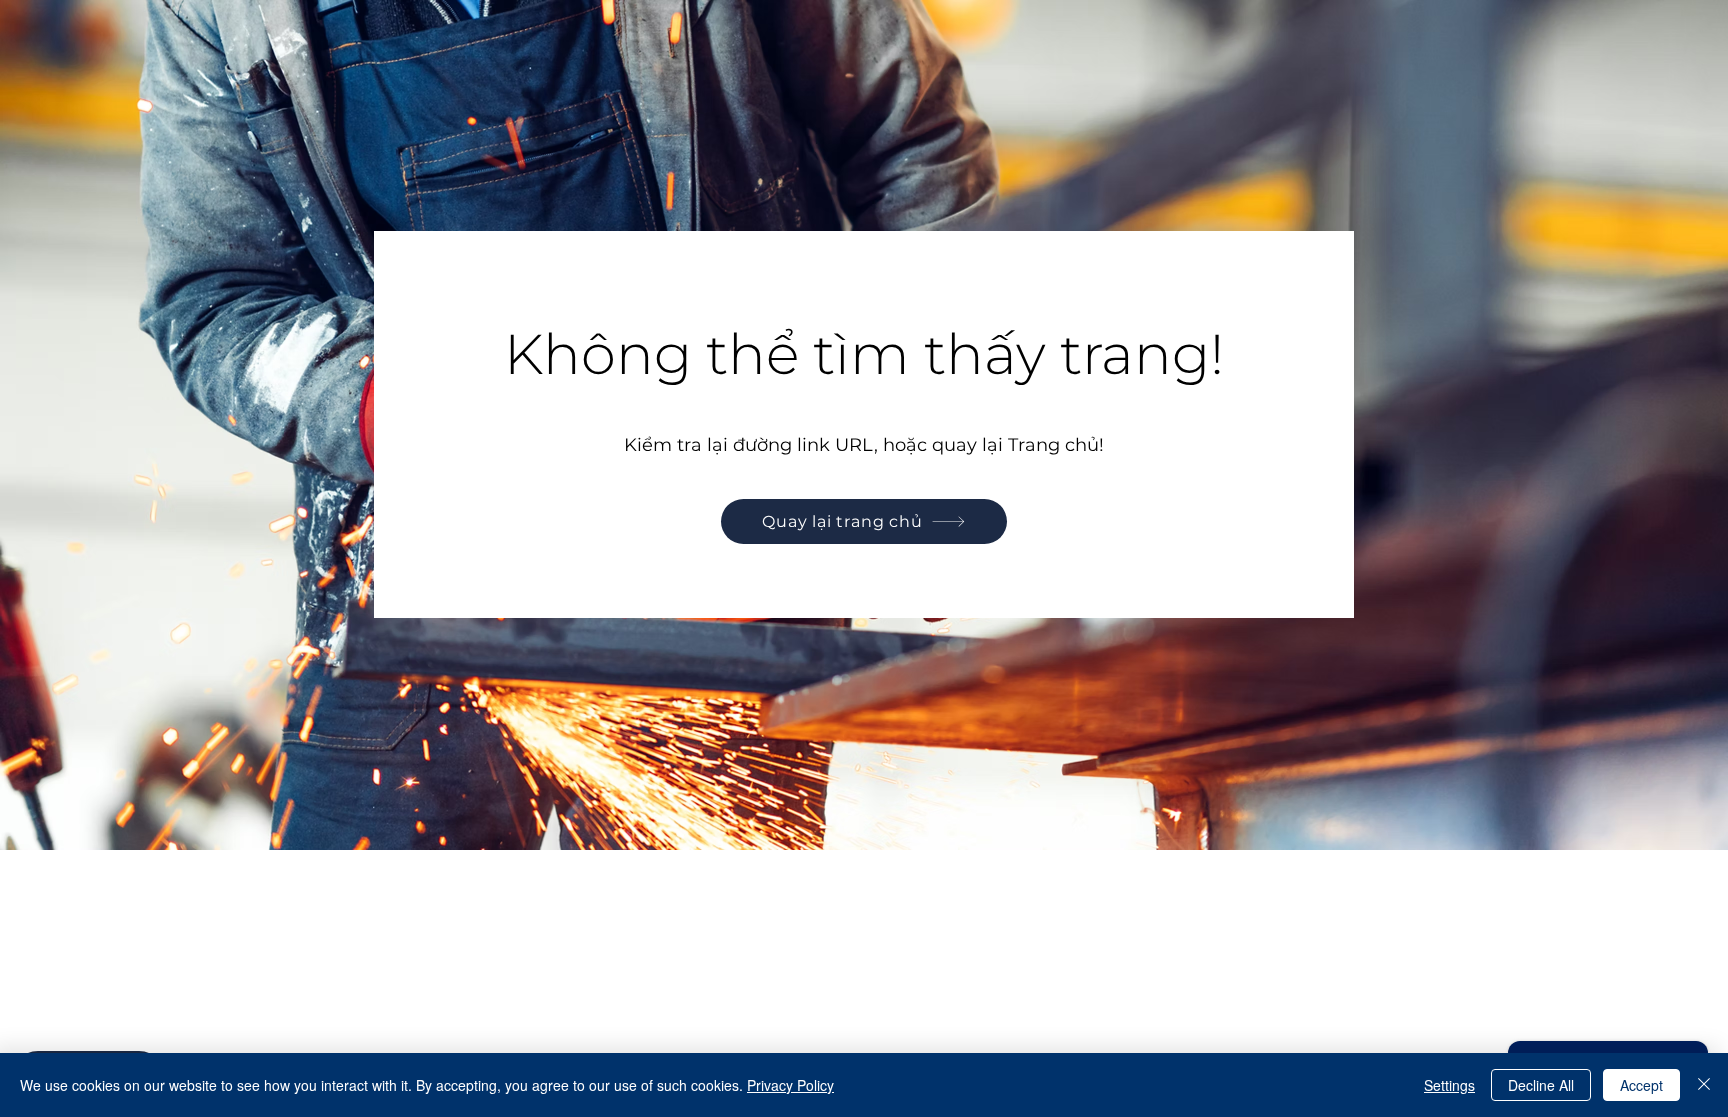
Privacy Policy (790, 1085)
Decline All (1541, 1085)
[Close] (1704, 1085)
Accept (1641, 1085)
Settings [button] (1449, 1085)
